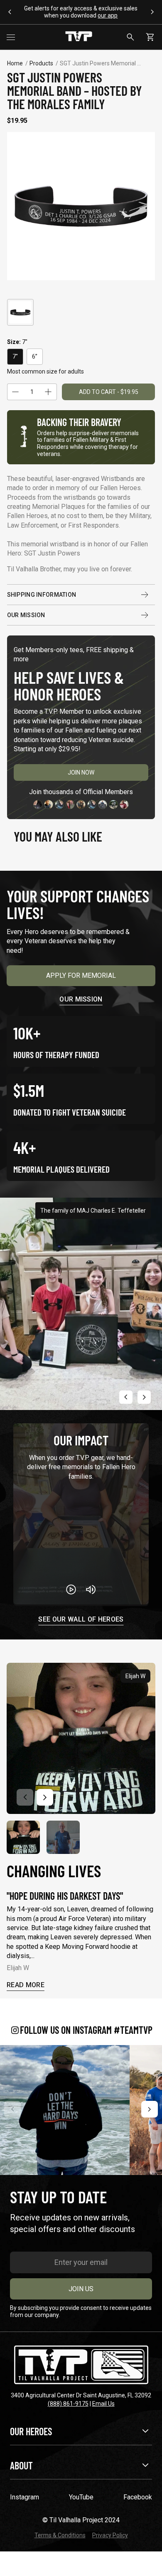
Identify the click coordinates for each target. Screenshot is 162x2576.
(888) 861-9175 (68, 2404)
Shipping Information (42, 595)
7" (15, 356)
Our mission (81, 999)
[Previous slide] (126, 1397)
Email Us (103, 2404)
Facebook (138, 2497)
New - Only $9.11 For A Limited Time (81, 12)
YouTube (81, 2497)
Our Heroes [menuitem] (31, 2431)
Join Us (81, 2289)
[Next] (150, 2109)
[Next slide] (144, 1397)
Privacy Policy (110, 2535)
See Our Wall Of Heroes (81, 1620)
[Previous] (12, 2109)
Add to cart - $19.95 (109, 392)
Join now (81, 772)
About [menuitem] (21, 2465)
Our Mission (26, 615)
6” (35, 356)
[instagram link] (65, 2110)
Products (41, 63)
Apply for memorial (81, 975)
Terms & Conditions (60, 2535)
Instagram (25, 2497)
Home (15, 63)
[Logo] (79, 37)
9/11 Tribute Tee (64, 8)
